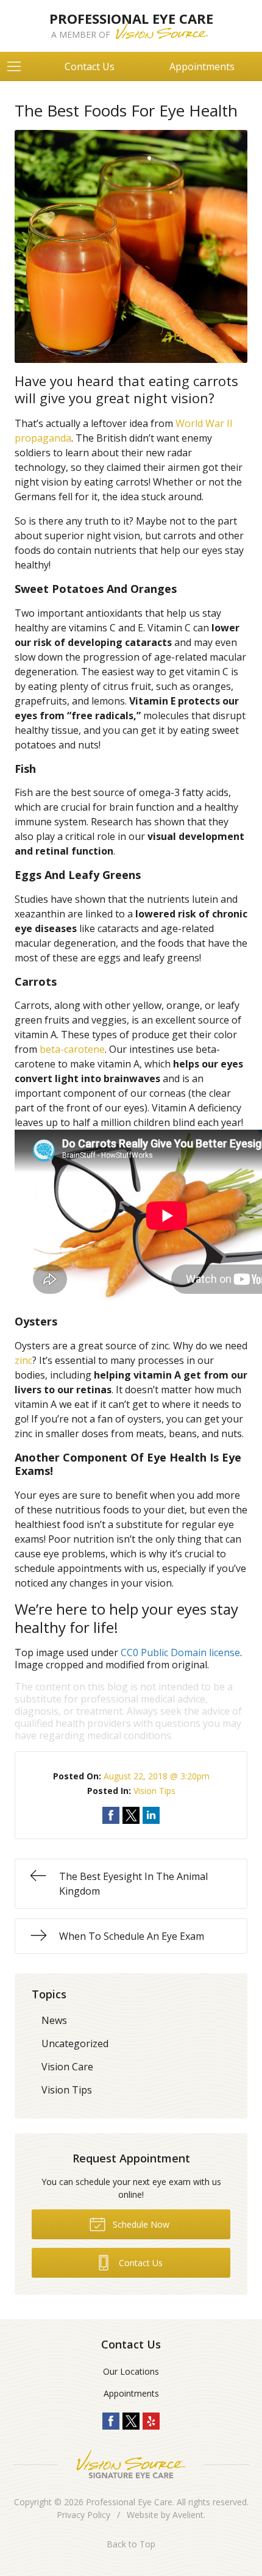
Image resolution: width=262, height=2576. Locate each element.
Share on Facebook (111, 1815)
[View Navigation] (18, 66)
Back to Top (131, 2544)
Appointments (131, 2393)
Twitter (131, 2421)
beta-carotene (72, 1049)
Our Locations (131, 2371)
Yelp (151, 2421)
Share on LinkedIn (151, 1815)
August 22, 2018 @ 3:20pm (157, 1776)
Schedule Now (140, 2224)
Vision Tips (154, 1791)
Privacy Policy (83, 2515)
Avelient (188, 2515)
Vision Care (67, 2067)
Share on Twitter (131, 1815)
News (54, 2020)
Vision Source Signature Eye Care (131, 2464)
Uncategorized (75, 2043)
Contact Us (90, 66)
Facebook (111, 2421)
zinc (23, 1360)
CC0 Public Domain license (180, 1652)
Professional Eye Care (129, 2502)
